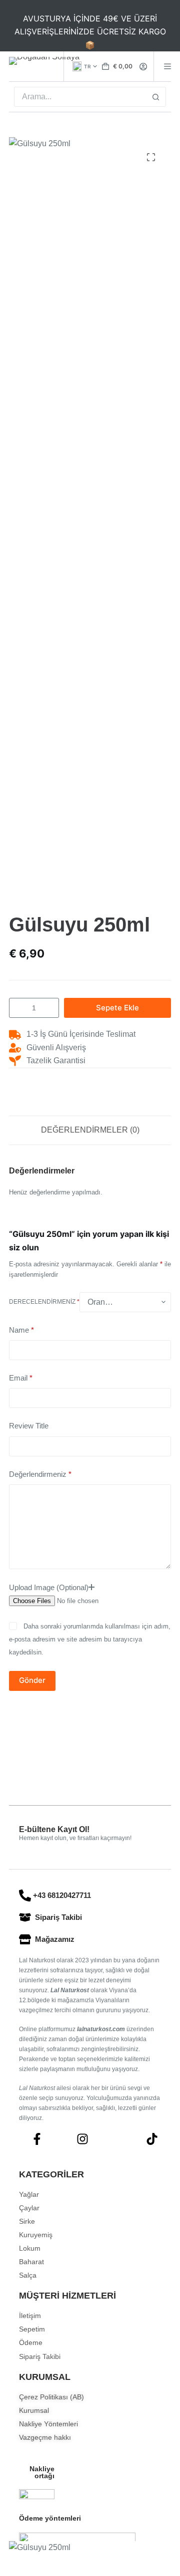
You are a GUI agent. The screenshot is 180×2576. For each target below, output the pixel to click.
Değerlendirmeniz (40, 1474)
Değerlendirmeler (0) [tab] (90, 1130)
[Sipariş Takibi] (25, 1917)
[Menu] (167, 66)
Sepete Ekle (117, 1008)
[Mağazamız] (25, 1939)
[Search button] (156, 97)
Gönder (32, 1680)
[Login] (143, 67)
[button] (85, 66)
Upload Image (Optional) (49, 1587)
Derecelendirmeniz (44, 1302)
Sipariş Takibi (58, 1917)
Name (21, 1330)
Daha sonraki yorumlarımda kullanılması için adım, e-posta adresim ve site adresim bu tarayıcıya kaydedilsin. (90, 1639)
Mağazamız (55, 1939)
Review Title (29, 1426)
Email (21, 1378)
